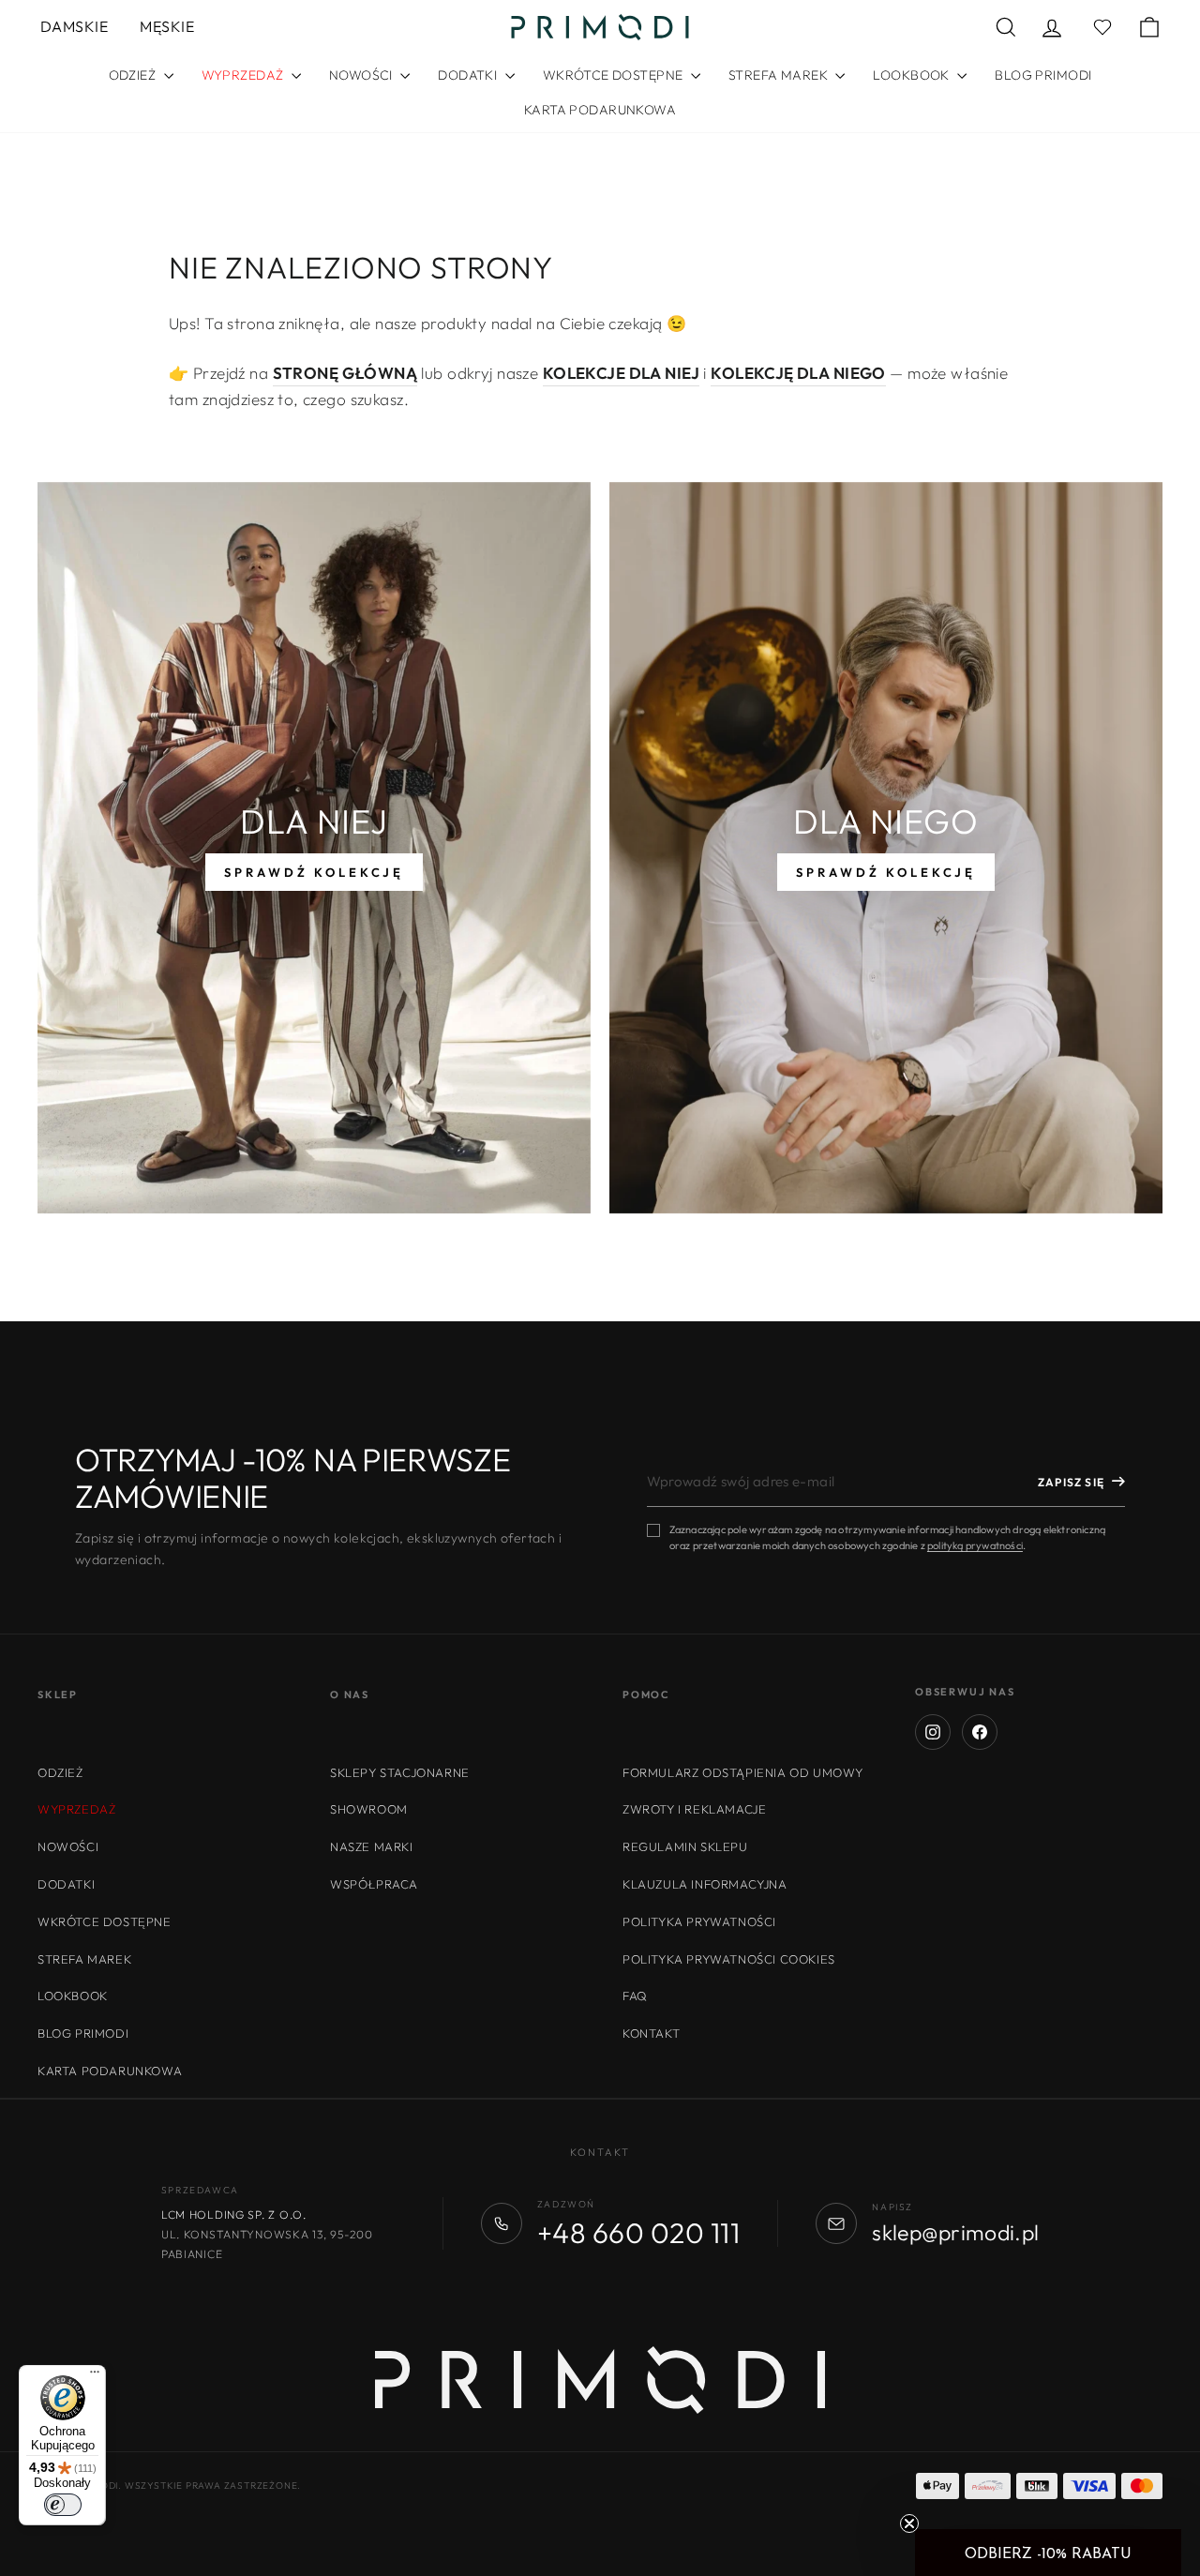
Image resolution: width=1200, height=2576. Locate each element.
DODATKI (469, 75)
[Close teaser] (909, 2523)
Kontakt (651, 2033)
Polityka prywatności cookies (729, 1959)
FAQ (635, 1996)
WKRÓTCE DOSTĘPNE (615, 75)
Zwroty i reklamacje (694, 1809)
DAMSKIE (74, 26)
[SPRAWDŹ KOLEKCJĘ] (314, 848)
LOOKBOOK (913, 75)
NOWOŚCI (362, 75)
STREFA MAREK (780, 75)
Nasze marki (372, 1846)
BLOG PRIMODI (1043, 75)
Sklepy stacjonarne (400, 1772)
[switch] (63, 2505)
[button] (1048, 2553)
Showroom (369, 1809)
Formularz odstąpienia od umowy (743, 1772)
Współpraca (374, 1884)
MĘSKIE (167, 26)
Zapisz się (1071, 1482)
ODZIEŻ (134, 75)
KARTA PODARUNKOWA (600, 110)
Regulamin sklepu (685, 1846)
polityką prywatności (975, 1545)
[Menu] (95, 2376)
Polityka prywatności (699, 1921)
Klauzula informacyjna (705, 1884)
